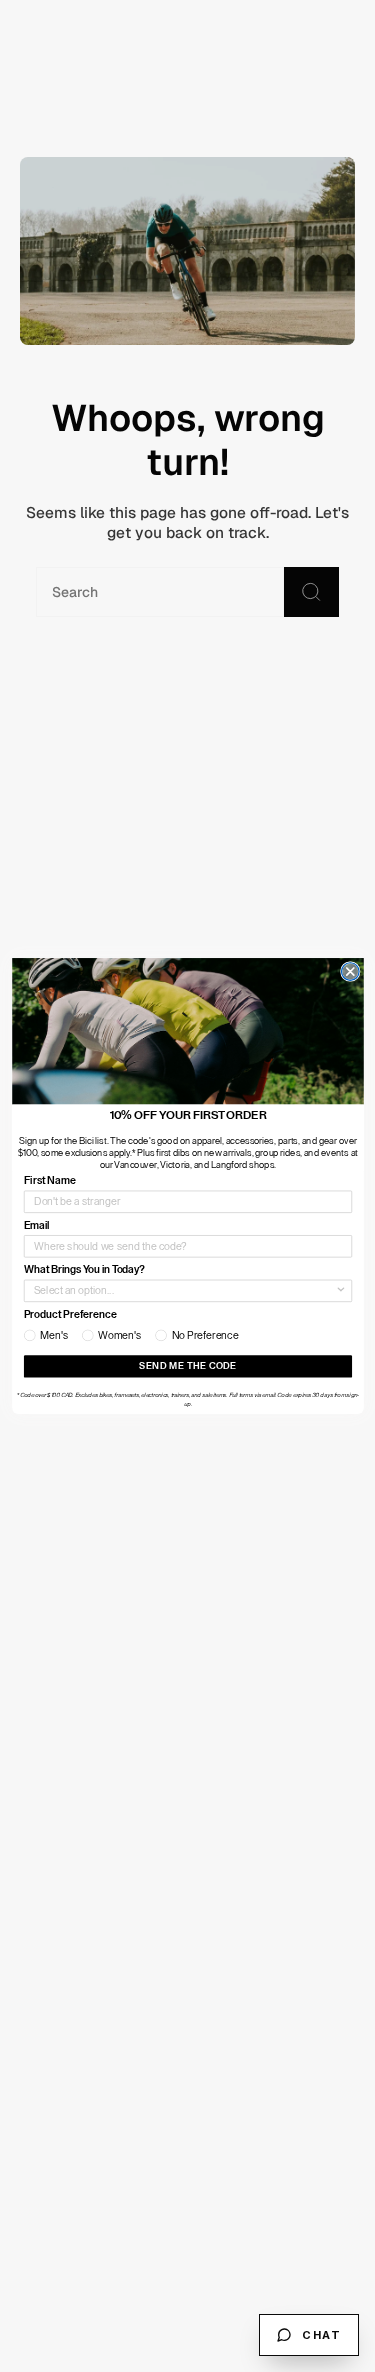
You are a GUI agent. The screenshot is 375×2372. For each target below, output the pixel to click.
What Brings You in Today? (83, 1269)
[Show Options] (341, 1290)
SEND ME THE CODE (188, 1366)
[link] (188, 1031)
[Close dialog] (350, 972)
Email (36, 1225)
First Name (49, 1180)
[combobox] (183, 1290)
